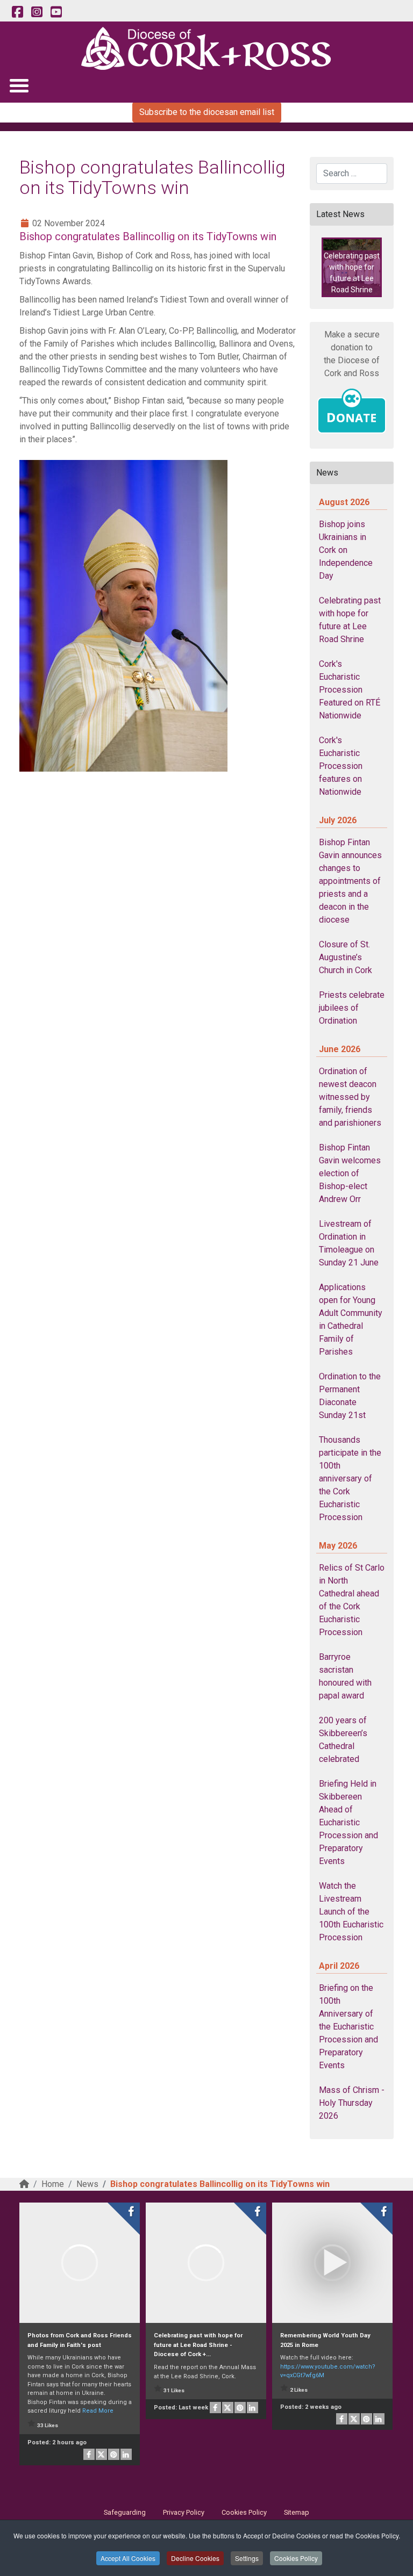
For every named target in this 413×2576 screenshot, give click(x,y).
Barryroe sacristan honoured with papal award (345, 1676)
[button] (352, 267)
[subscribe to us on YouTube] (56, 12)
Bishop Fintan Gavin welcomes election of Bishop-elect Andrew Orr (350, 1173)
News (87, 2184)
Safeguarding (125, 2512)
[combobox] (352, 174)
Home (53, 2184)
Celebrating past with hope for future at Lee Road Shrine (350, 620)
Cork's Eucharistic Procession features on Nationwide (341, 766)
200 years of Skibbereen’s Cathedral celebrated (343, 1740)
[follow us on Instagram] (37, 12)
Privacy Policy (184, 2512)
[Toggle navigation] (19, 85)
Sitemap (297, 2512)
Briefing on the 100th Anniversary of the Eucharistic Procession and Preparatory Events (348, 2027)
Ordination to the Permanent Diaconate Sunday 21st (350, 1396)
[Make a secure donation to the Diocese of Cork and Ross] (352, 411)
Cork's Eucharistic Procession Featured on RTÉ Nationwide (350, 690)
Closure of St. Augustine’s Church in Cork (346, 957)
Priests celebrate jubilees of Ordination (352, 1008)
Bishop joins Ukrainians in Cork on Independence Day (346, 550)
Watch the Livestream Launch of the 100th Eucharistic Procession (351, 1912)
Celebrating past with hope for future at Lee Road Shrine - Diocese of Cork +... (198, 2345)
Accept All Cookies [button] (128, 2558)
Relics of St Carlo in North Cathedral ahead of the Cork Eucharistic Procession (352, 1600)
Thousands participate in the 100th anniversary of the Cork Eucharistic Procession (350, 1478)
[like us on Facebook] (17, 12)
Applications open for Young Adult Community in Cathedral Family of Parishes (351, 1319)
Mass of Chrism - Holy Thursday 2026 (352, 2103)
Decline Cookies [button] (195, 2558)
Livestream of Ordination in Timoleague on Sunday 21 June (349, 1243)
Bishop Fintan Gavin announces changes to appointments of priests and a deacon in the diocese (350, 881)
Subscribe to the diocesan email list (207, 112)
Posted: (57, 2442)
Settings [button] (247, 2558)
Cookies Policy (296, 2558)
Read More (98, 2411)
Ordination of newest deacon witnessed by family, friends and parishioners (350, 1097)
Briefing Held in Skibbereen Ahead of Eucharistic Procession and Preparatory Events (348, 1822)
